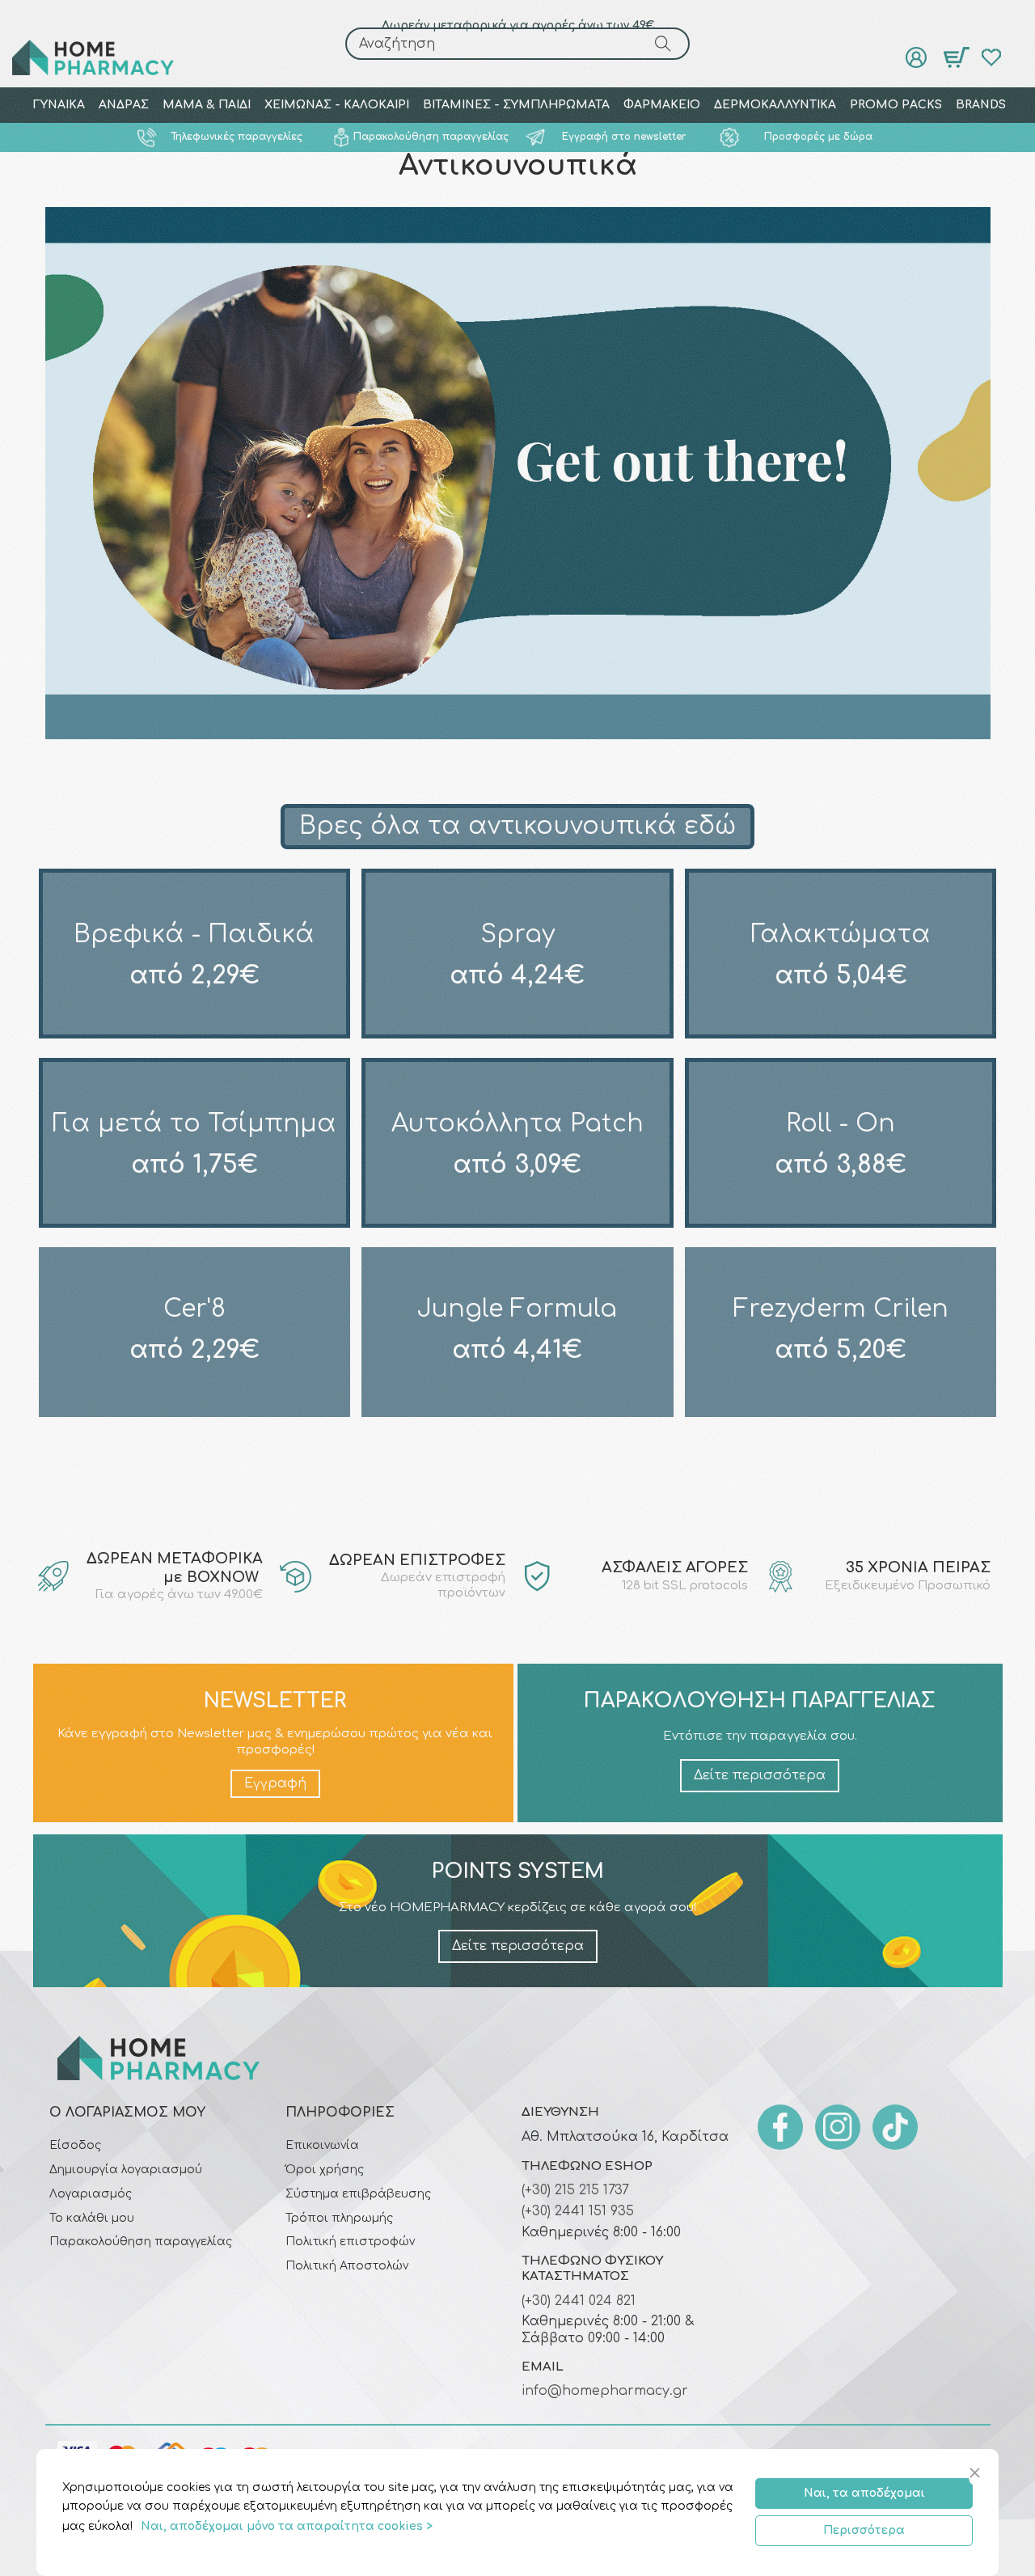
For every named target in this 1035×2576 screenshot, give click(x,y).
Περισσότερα (864, 2530)
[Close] (977, 2474)
